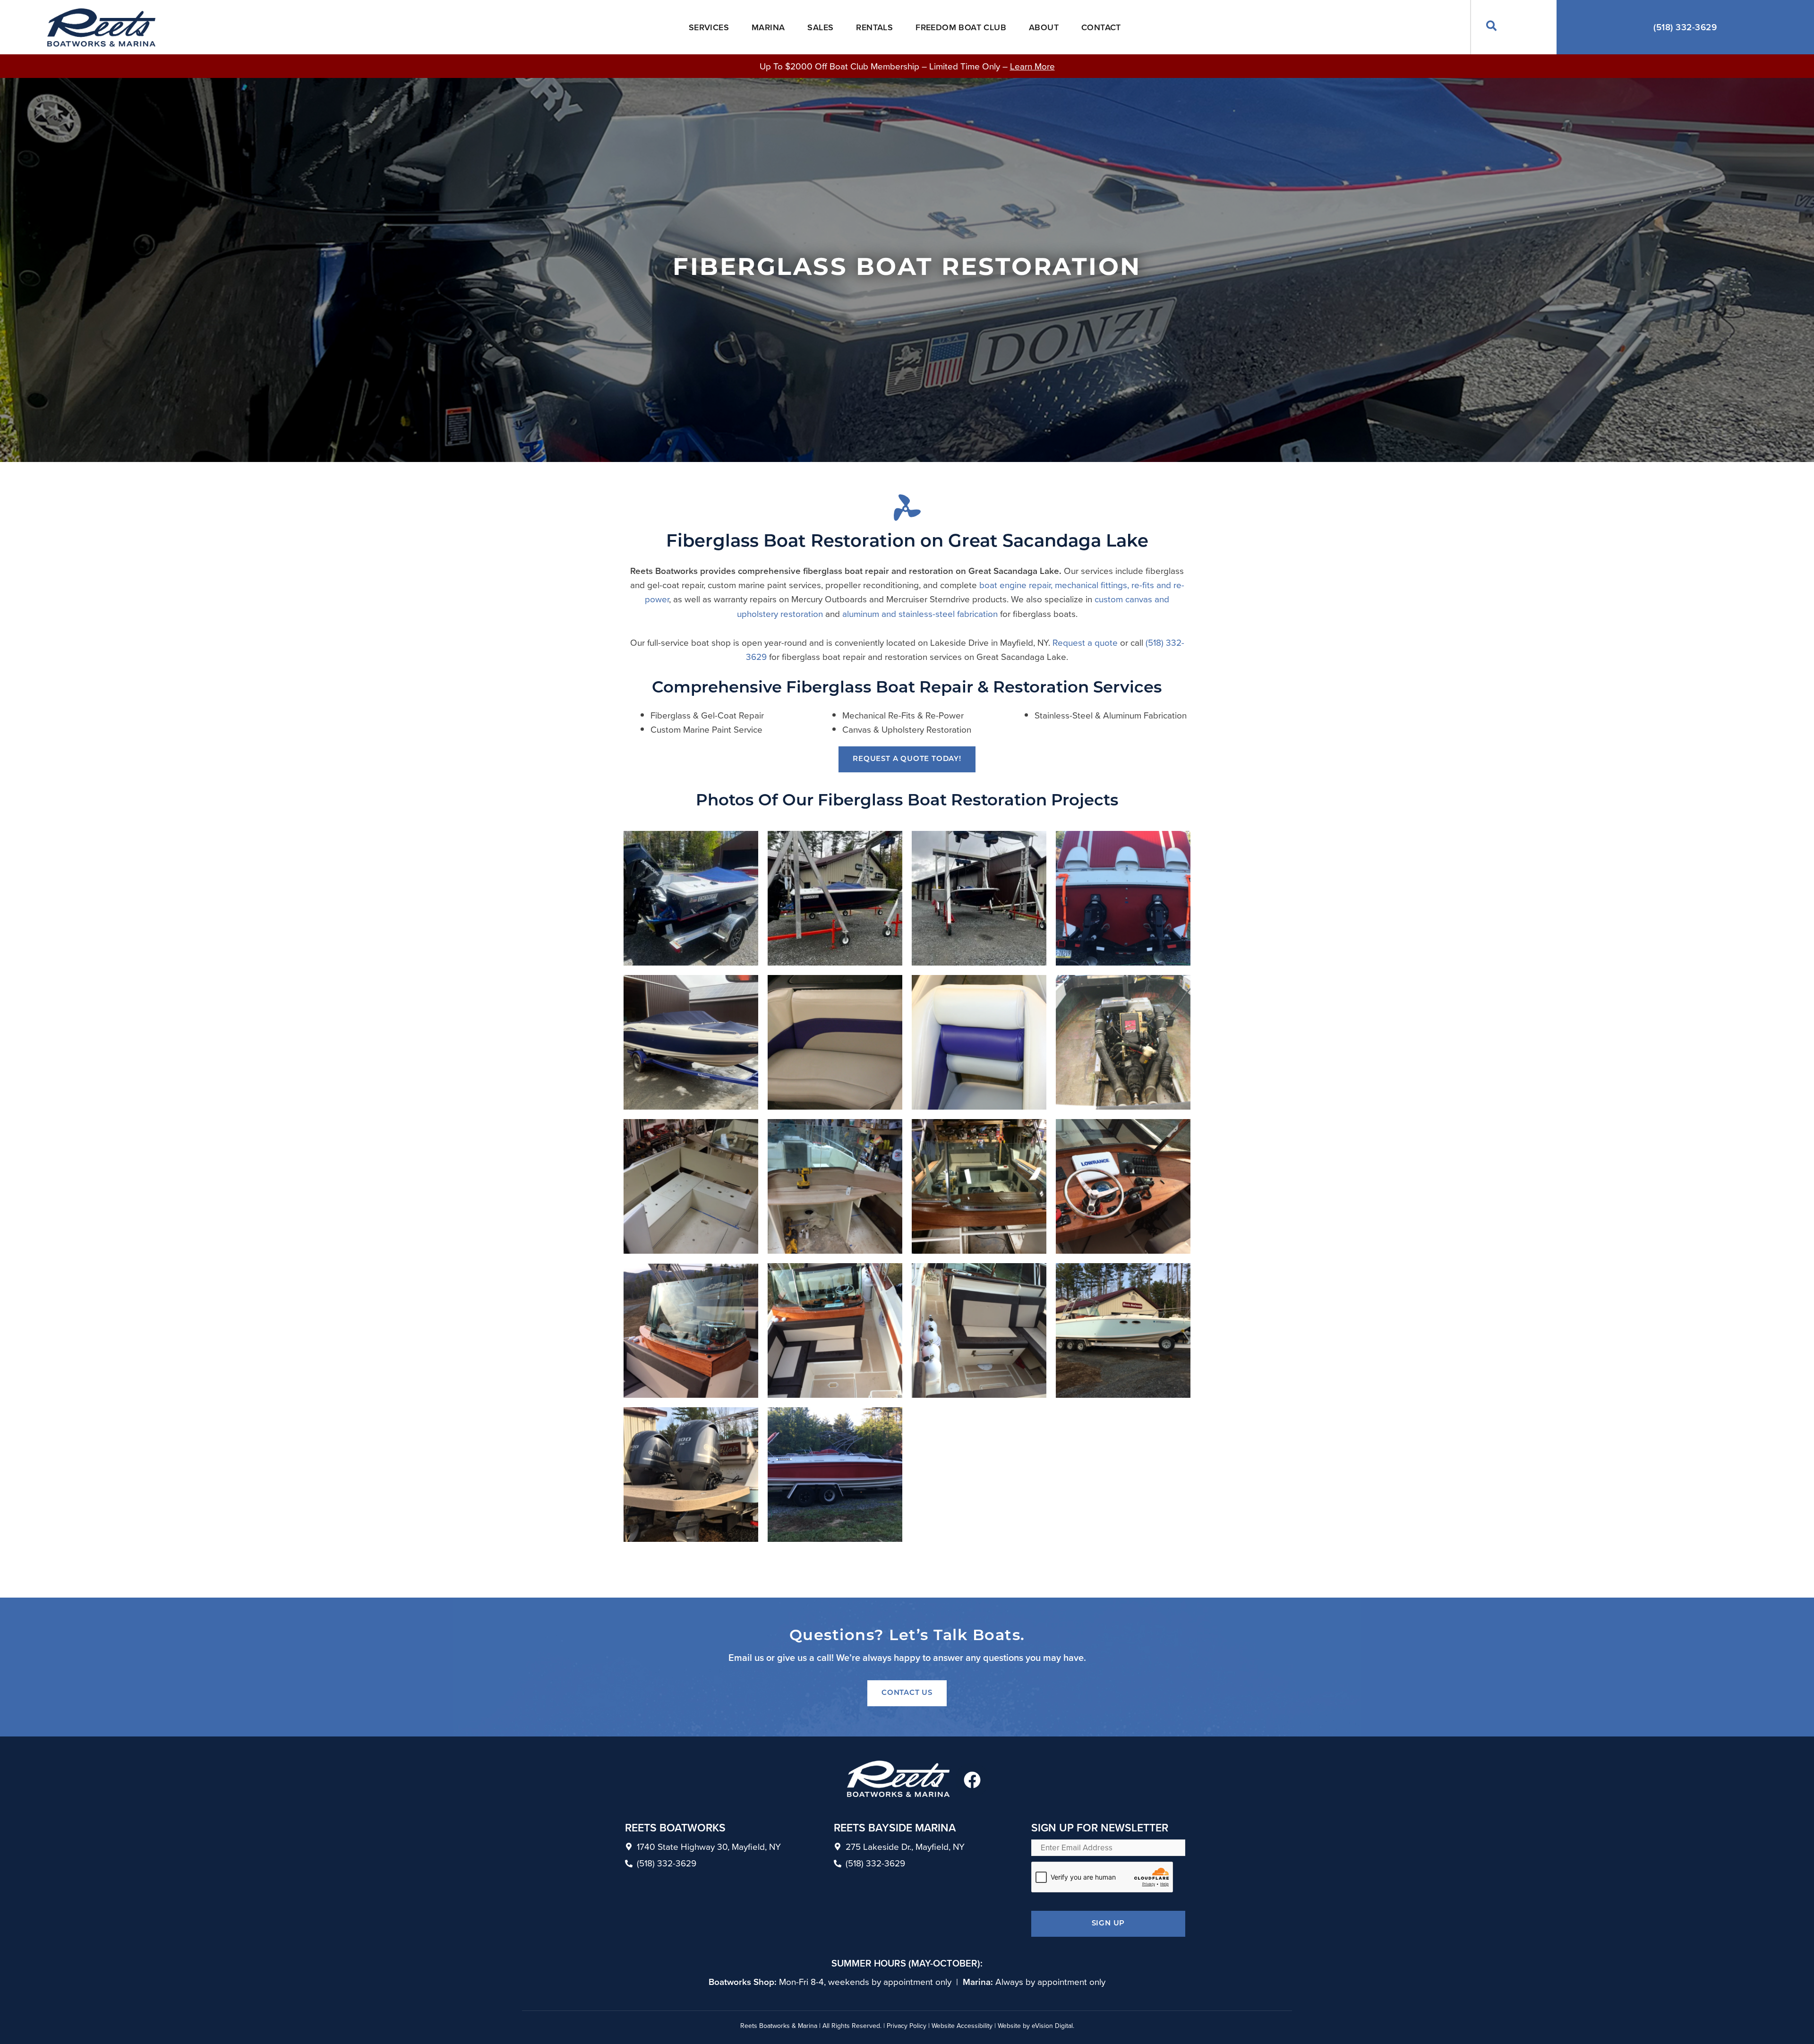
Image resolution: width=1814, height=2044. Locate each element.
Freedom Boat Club (961, 27)
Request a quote (1085, 642)
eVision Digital (1052, 2026)
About (1044, 27)
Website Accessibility (962, 2026)
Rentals (874, 27)
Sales (820, 27)
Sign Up (1108, 1924)
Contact (1101, 27)
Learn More (1032, 66)
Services (709, 27)
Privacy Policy (907, 2026)
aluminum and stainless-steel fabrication (920, 613)
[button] (1492, 27)
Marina (768, 27)
